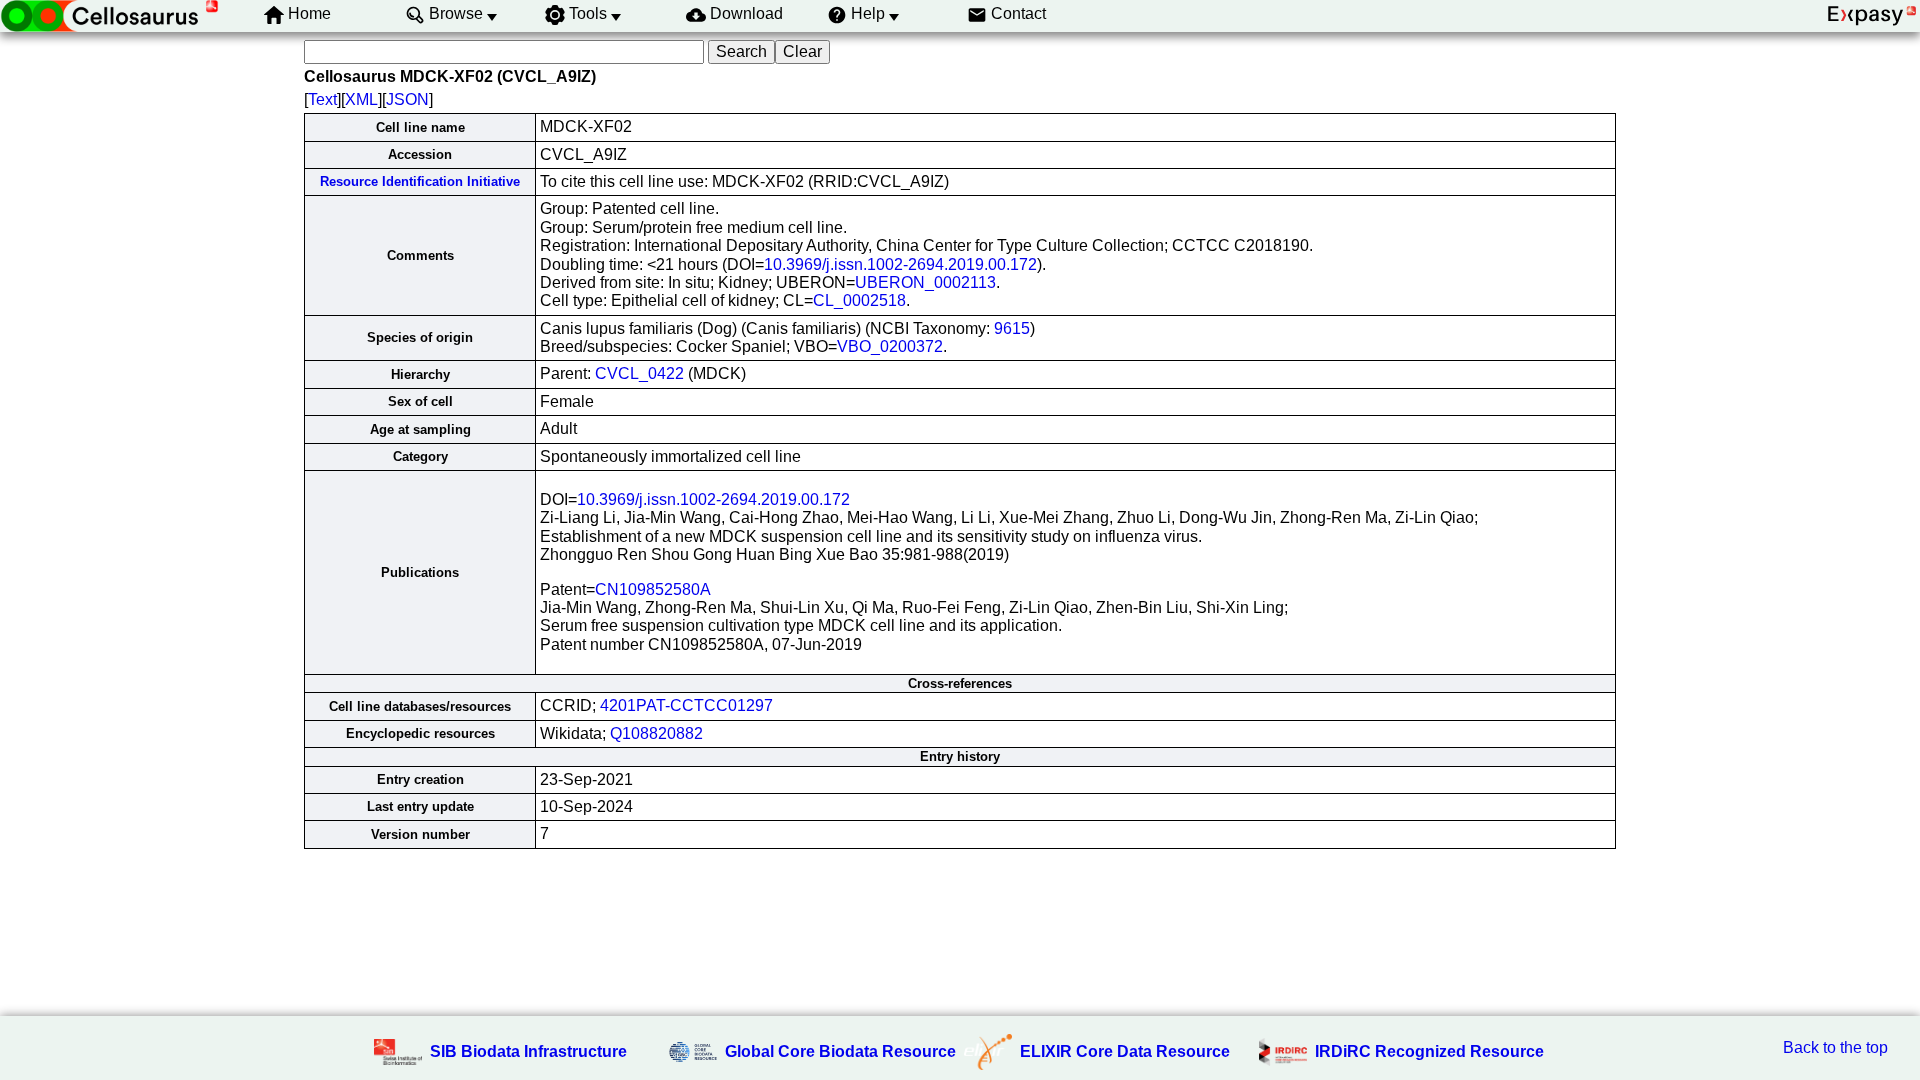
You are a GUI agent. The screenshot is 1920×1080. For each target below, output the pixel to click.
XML (361, 99)
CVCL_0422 (639, 373)
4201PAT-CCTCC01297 (686, 705)
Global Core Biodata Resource (840, 1051)
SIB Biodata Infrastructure (528, 1051)
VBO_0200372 (890, 346)
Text (322, 99)
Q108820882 (656, 733)
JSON (407, 99)
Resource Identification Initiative (420, 181)
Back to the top (1835, 1047)
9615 (1012, 328)
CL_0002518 (859, 300)
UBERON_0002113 (925, 282)
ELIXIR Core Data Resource (1125, 1051)
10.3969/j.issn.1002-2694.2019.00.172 (900, 264)
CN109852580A (653, 589)
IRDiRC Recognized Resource (1429, 1051)
